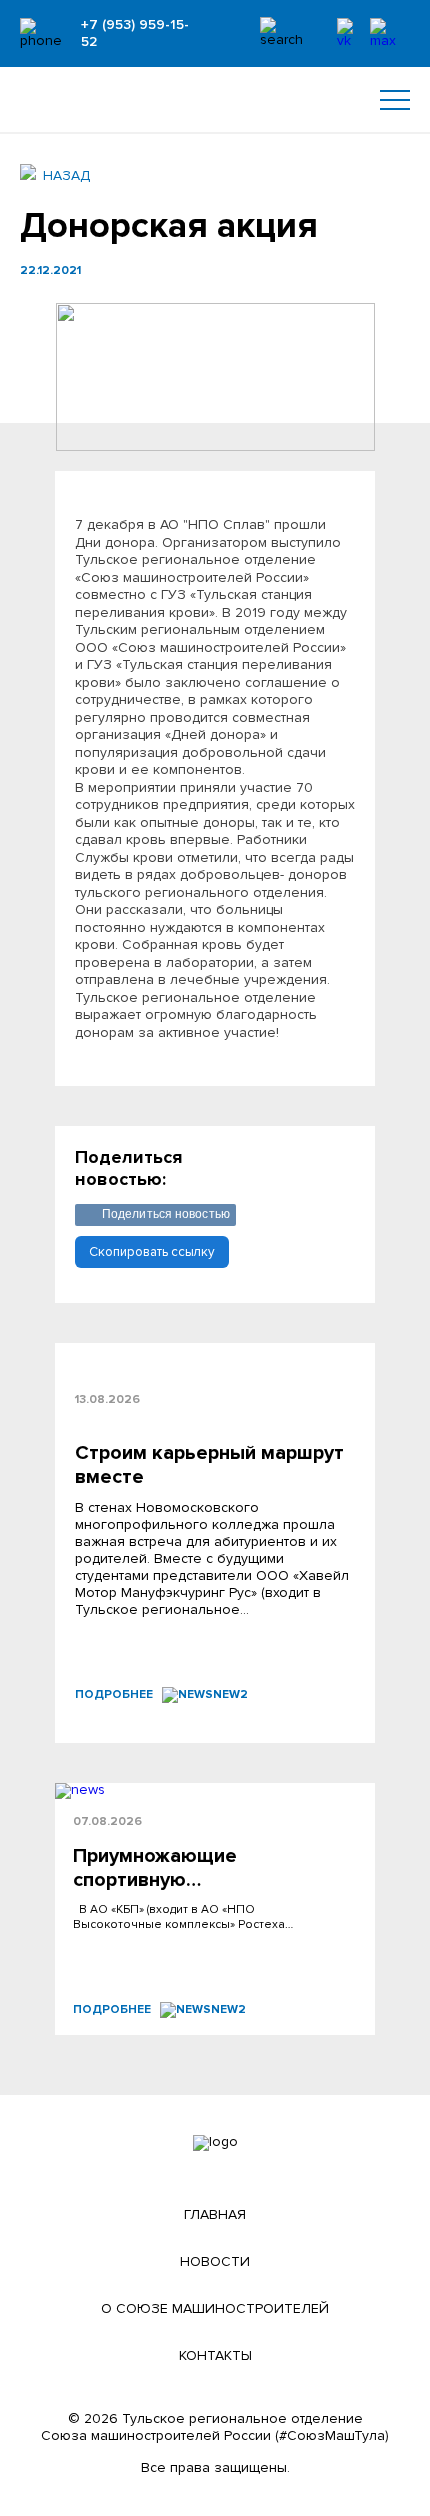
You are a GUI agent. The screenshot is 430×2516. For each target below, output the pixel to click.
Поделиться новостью (166, 1214)
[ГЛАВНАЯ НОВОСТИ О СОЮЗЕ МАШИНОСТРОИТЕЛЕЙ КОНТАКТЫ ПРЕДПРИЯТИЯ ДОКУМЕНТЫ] (215, 99)
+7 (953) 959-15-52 (135, 33)
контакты (215, 2355)
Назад (66, 175)
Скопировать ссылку (152, 1252)
